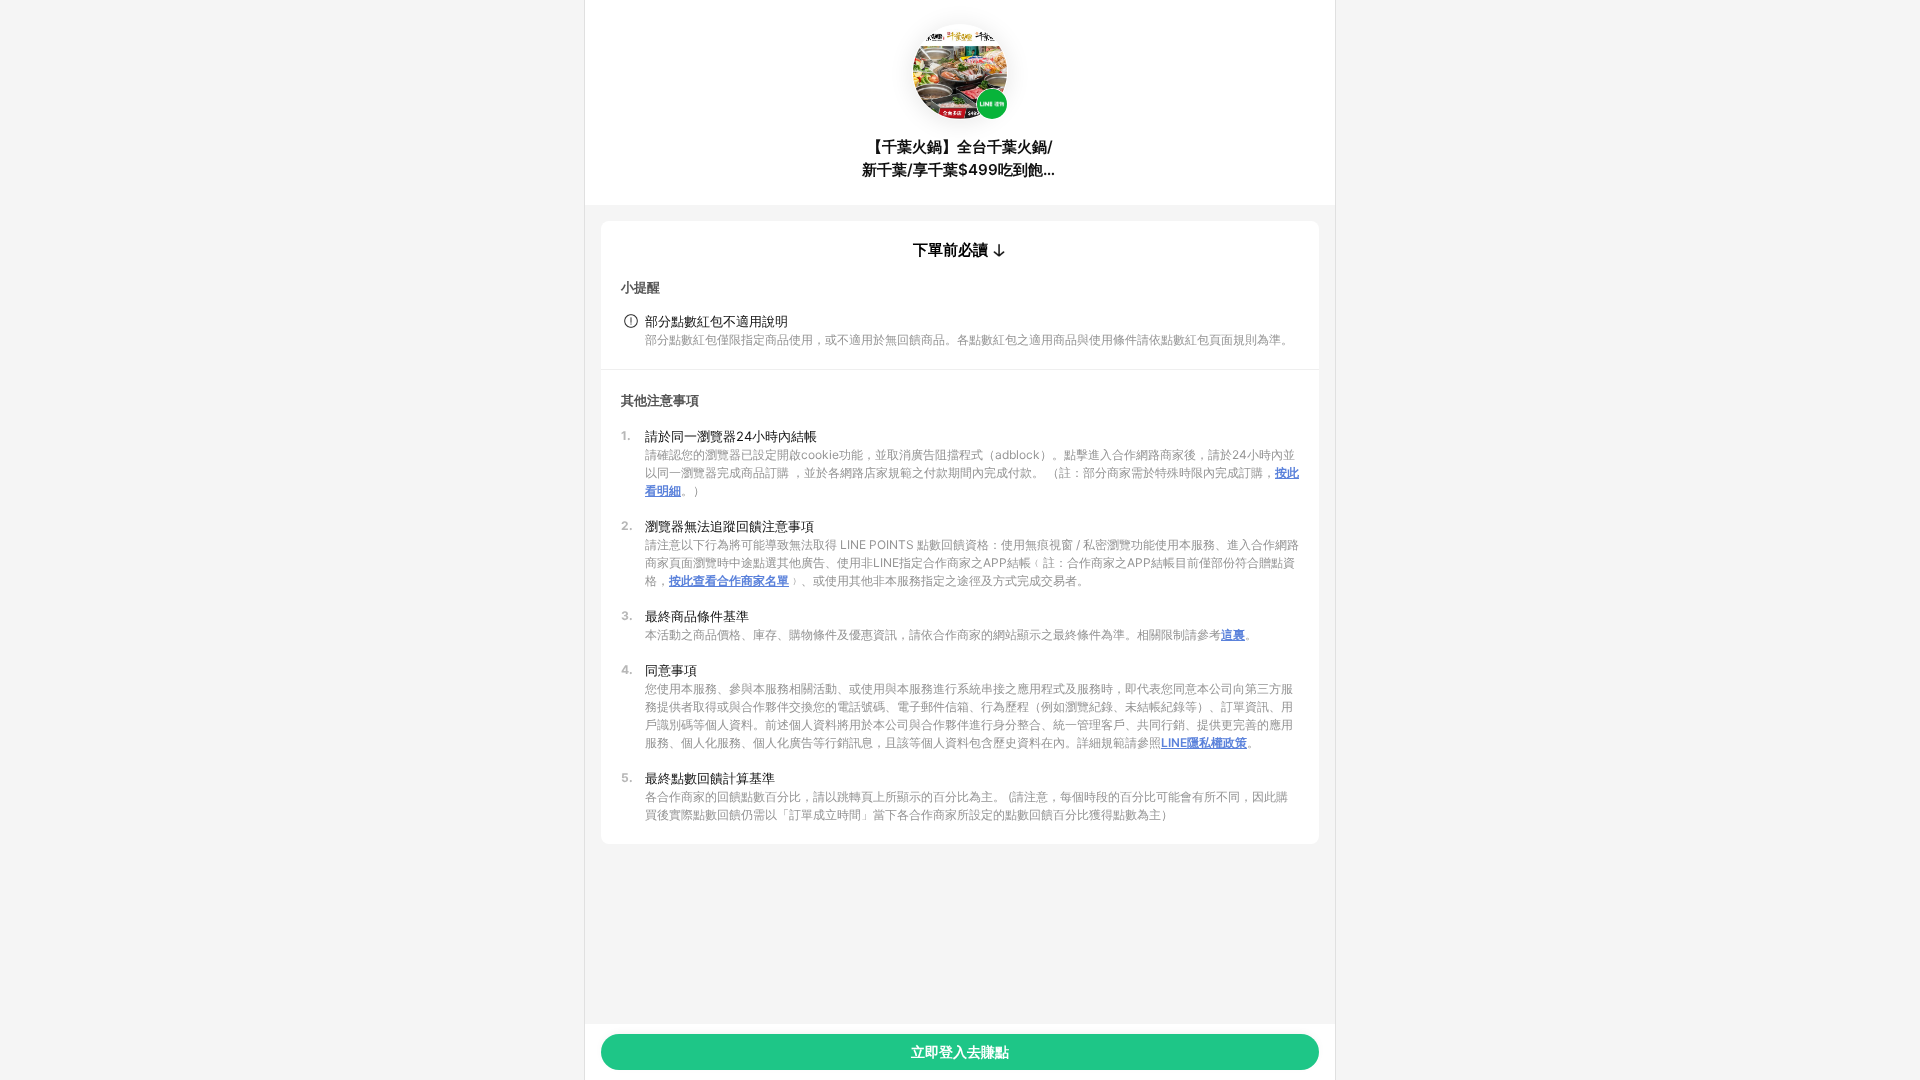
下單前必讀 (950, 250)
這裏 (1233, 634)
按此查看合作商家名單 (729, 580)
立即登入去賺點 (960, 1051)
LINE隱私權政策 (1204, 742)
